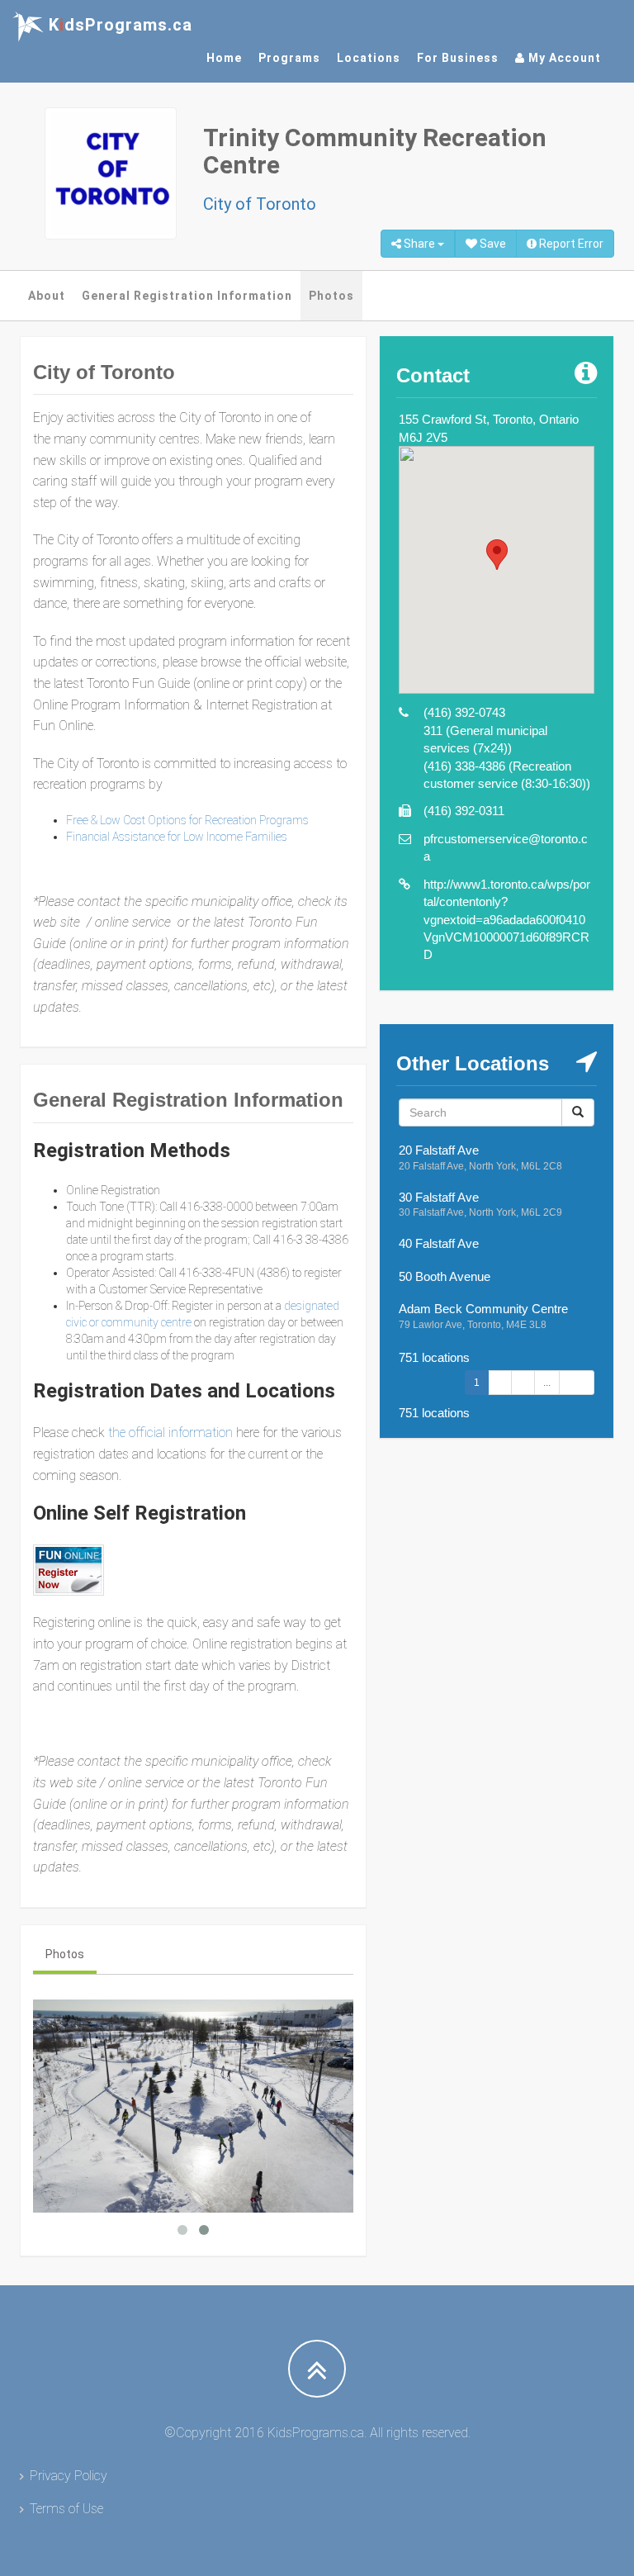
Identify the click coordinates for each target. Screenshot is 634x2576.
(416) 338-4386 (464, 766)
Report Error (570, 244)
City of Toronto (260, 204)
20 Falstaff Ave (439, 1150)
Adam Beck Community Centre (483, 1309)
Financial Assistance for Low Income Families (177, 837)
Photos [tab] (65, 1954)
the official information (169, 1433)
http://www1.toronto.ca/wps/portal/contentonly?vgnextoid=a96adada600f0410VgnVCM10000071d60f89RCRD (507, 920)
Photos (331, 296)
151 (577, 1383)
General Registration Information (187, 296)
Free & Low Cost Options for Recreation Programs (187, 820)
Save (492, 244)
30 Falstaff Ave (439, 1197)
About (47, 296)
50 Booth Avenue (445, 1276)
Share (419, 244)
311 (433, 731)
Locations (369, 58)
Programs (289, 58)
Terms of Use (66, 2509)
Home (224, 58)
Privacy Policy (69, 2476)
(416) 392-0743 (464, 712)
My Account (563, 58)
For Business (458, 58)
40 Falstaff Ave (439, 1243)
